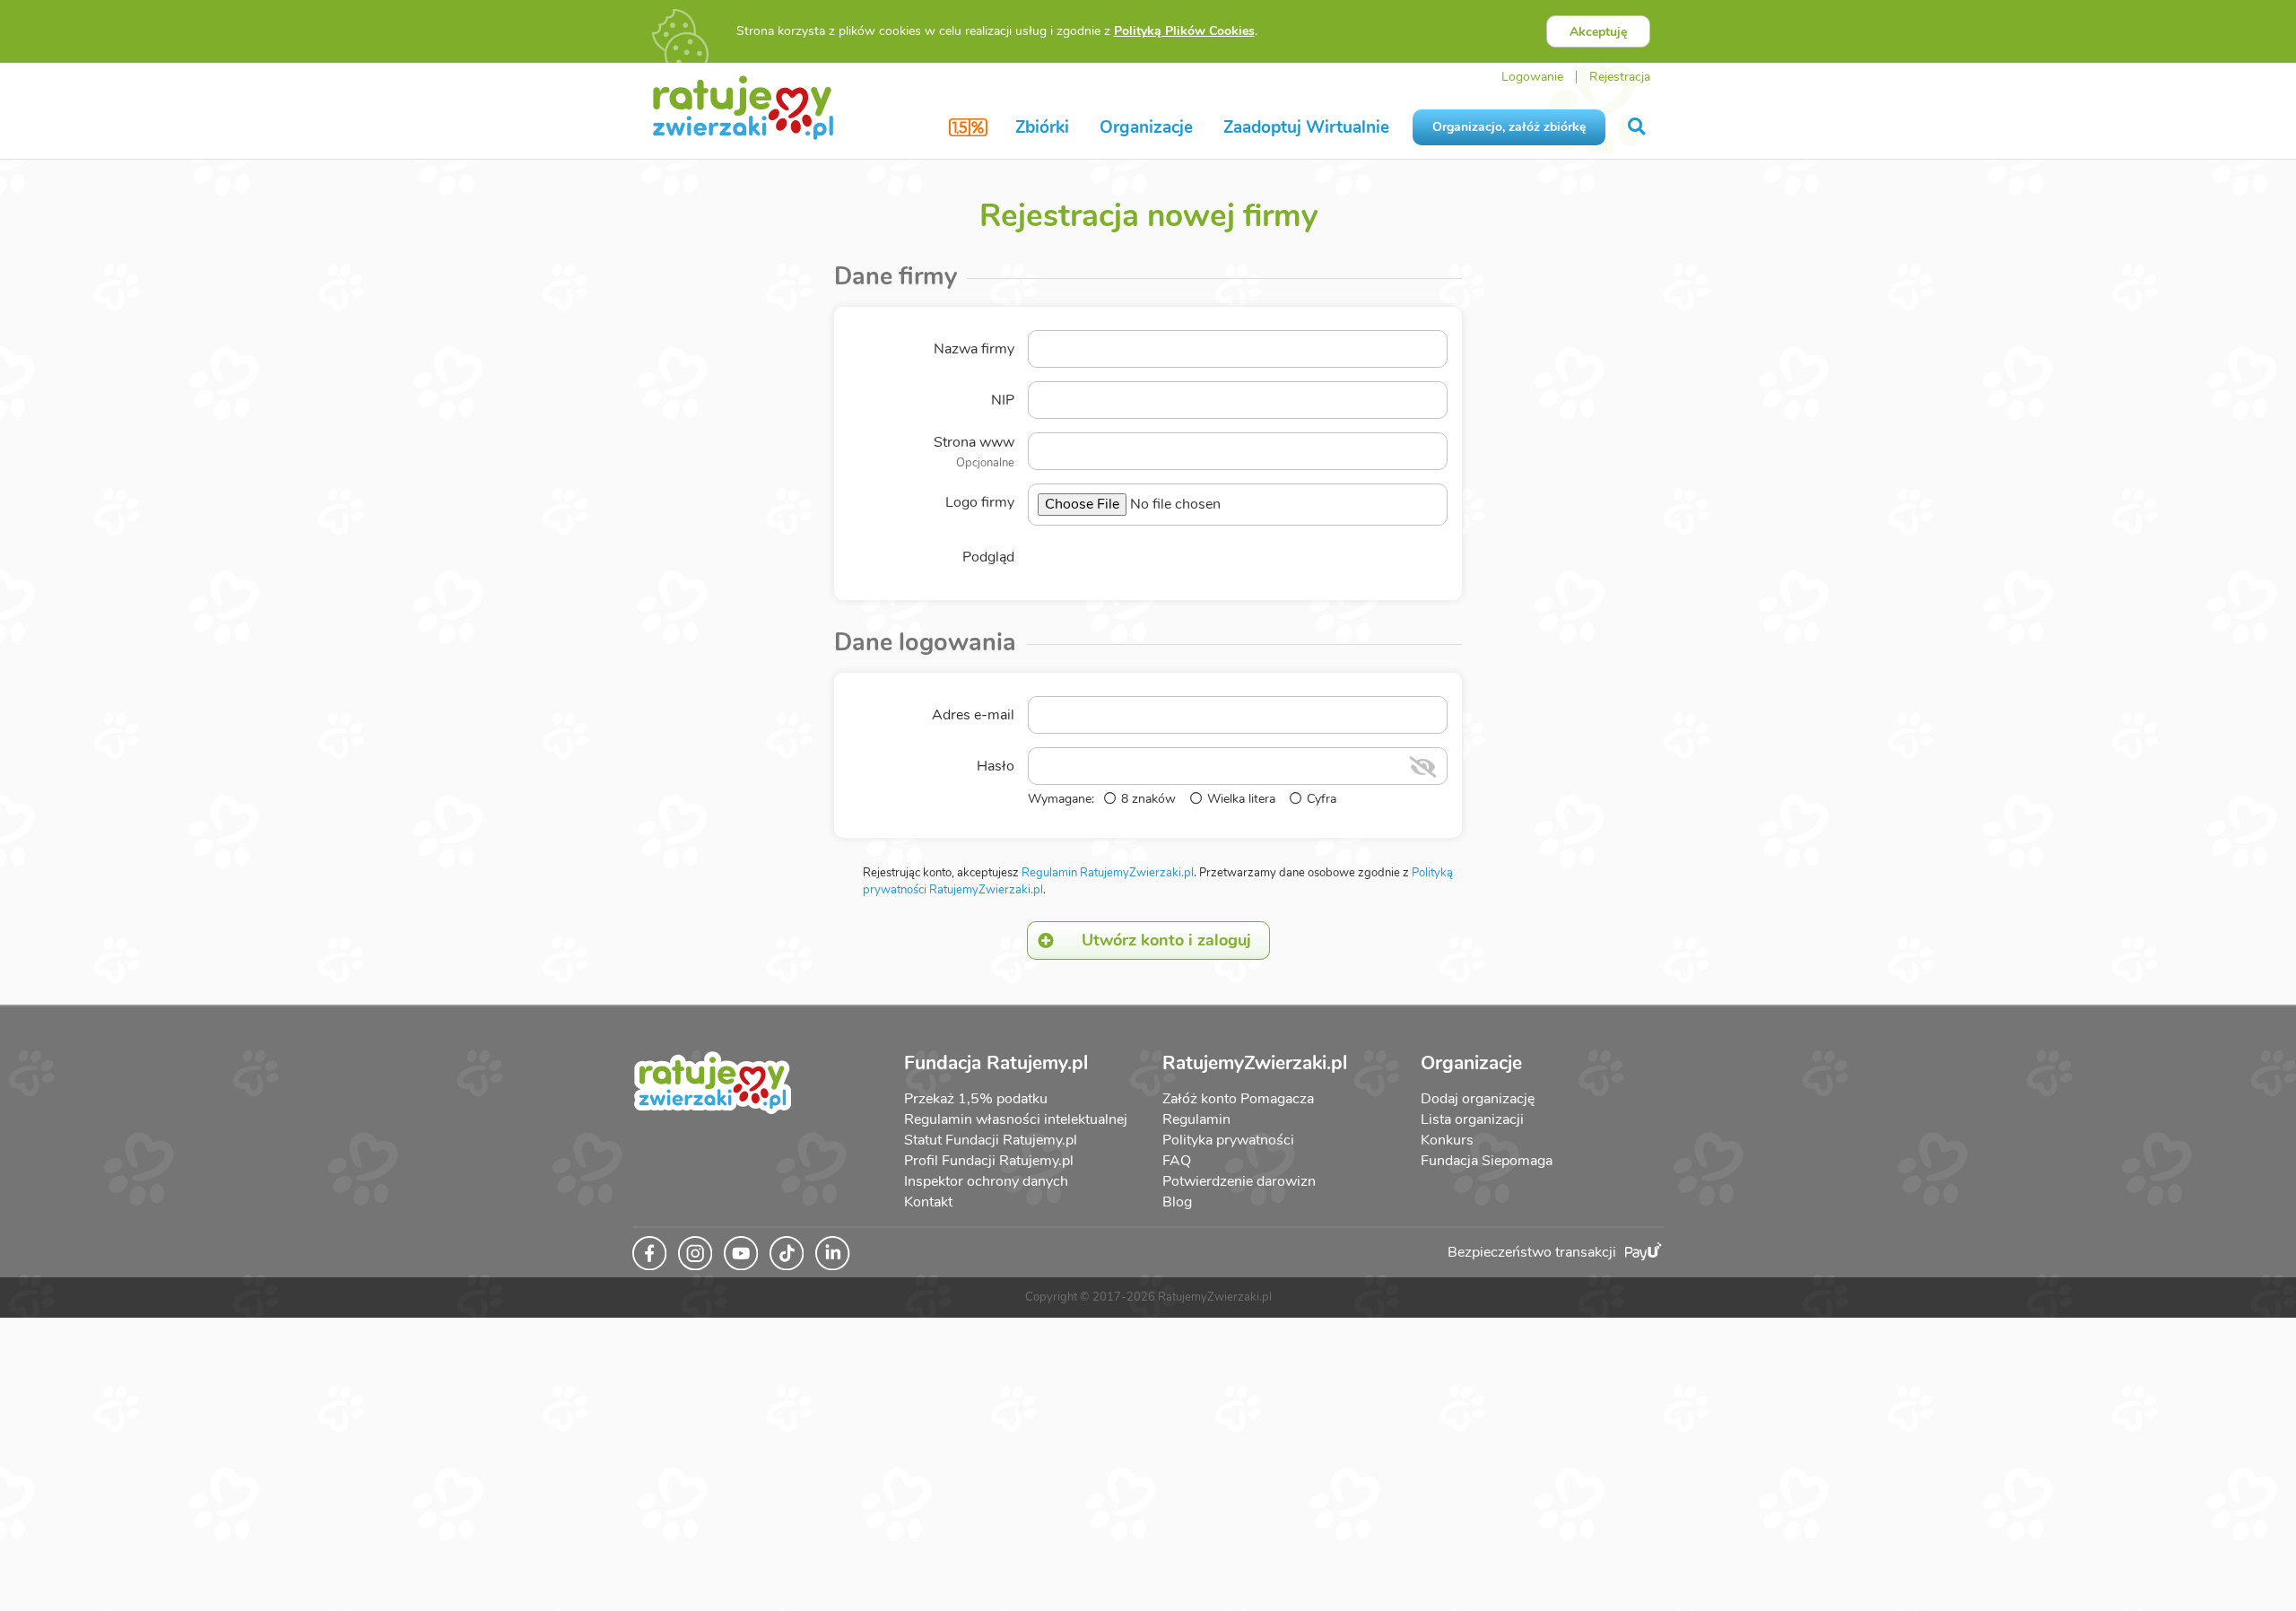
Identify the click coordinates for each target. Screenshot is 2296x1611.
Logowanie (1532, 77)
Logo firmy (980, 503)
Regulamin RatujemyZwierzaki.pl (1108, 873)
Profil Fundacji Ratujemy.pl (989, 1161)
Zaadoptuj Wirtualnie (1306, 127)
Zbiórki (1042, 127)
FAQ (1177, 1161)
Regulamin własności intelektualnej (1016, 1119)
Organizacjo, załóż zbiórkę (1509, 127)
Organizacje (1146, 127)
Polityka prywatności (1228, 1140)
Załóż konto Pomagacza (1238, 1099)
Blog (1177, 1202)
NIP (1003, 401)
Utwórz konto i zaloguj (1166, 940)
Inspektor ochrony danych (986, 1181)
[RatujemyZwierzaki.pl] (743, 107)
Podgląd (988, 557)
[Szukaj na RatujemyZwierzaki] (1638, 127)
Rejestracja (1620, 77)
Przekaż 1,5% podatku (976, 1099)
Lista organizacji (1472, 1119)
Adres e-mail (973, 715)
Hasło (996, 766)
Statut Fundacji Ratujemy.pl (991, 1140)
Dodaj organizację (1478, 1099)
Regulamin (1196, 1119)
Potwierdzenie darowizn (1239, 1181)
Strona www (974, 451)
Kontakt (928, 1202)
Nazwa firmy (974, 349)
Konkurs (1447, 1140)
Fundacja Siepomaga (1487, 1161)
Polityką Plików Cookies (1184, 31)
